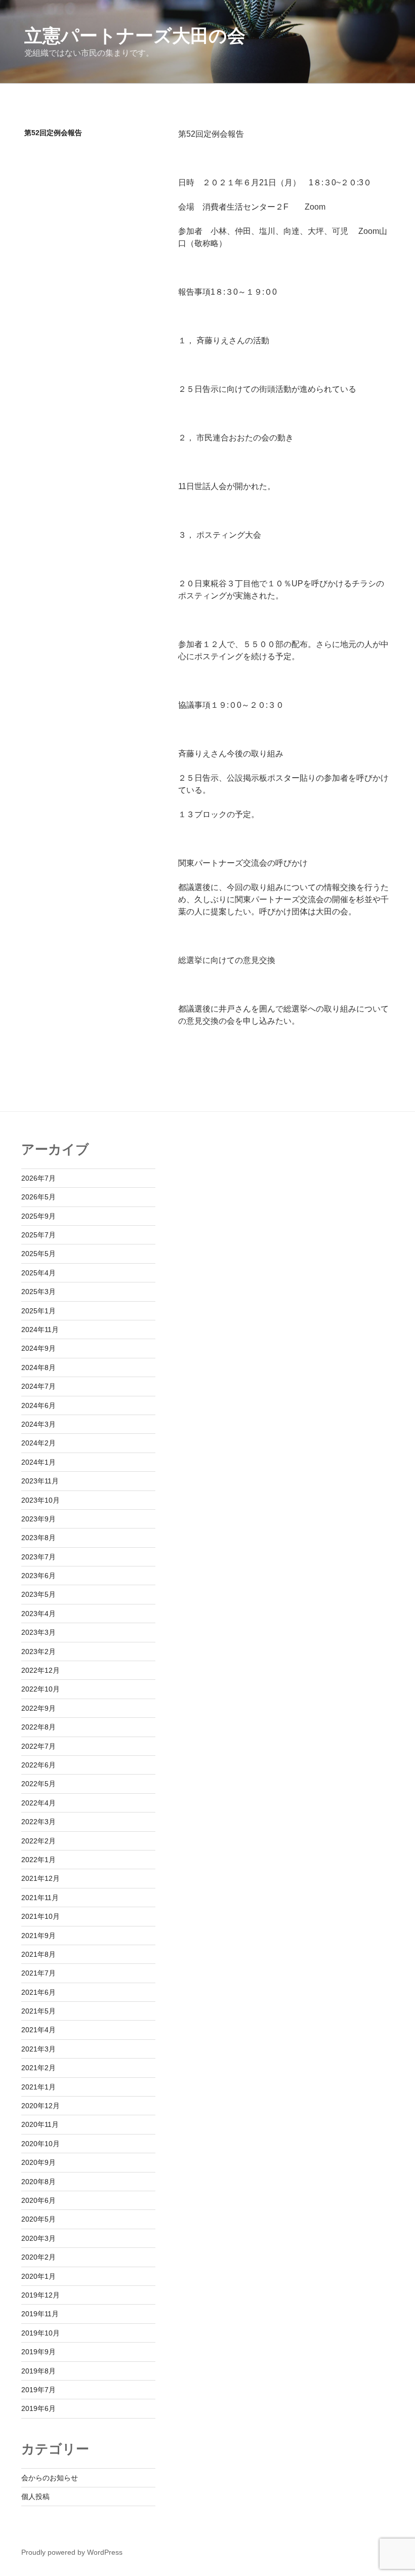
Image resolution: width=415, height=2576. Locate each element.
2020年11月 (40, 2124)
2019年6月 (38, 2408)
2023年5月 (38, 1594)
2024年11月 (40, 1330)
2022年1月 (38, 1860)
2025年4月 (38, 1273)
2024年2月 (38, 1443)
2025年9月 (38, 1216)
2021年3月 (38, 2049)
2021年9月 (38, 1936)
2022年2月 (38, 1841)
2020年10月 (40, 2144)
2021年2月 (38, 2068)
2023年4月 (38, 1614)
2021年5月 (38, 2011)
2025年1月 (38, 1311)
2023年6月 (38, 1576)
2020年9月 (38, 2162)
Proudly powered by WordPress (72, 2552)
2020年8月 (38, 2182)
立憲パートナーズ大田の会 (135, 36)
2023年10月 (40, 1500)
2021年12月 (40, 1878)
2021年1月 (38, 2087)
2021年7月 (38, 1973)
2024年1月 (38, 1462)
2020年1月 (38, 2276)
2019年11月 (40, 2314)
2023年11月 (40, 1481)
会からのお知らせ (50, 2478)
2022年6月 (38, 1765)
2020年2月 (38, 2257)
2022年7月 (38, 1746)
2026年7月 (38, 1178)
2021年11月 (40, 1898)
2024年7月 (38, 1386)
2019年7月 (38, 2390)
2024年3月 (38, 1424)
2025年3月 (38, 1292)
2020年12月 (40, 2106)
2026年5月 (38, 1197)
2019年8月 (38, 2371)
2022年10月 (40, 1689)
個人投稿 (35, 2497)
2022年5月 (38, 1784)
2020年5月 (38, 2219)
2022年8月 (38, 1727)
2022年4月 (38, 1803)
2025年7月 (38, 1235)
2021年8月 (38, 1954)
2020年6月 (38, 2200)
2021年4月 (38, 2030)
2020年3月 (38, 2238)
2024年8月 (38, 1367)
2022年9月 (38, 1708)
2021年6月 (38, 1992)
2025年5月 (38, 1254)
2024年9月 (38, 1348)
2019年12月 (40, 2295)
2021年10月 (40, 1916)
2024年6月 (38, 1405)
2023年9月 (38, 1519)
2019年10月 (40, 2333)
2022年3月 (38, 1822)
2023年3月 (38, 1632)
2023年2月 (38, 1652)
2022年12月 (40, 1670)
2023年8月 (38, 1538)
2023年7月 (38, 1557)
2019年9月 (38, 2352)
